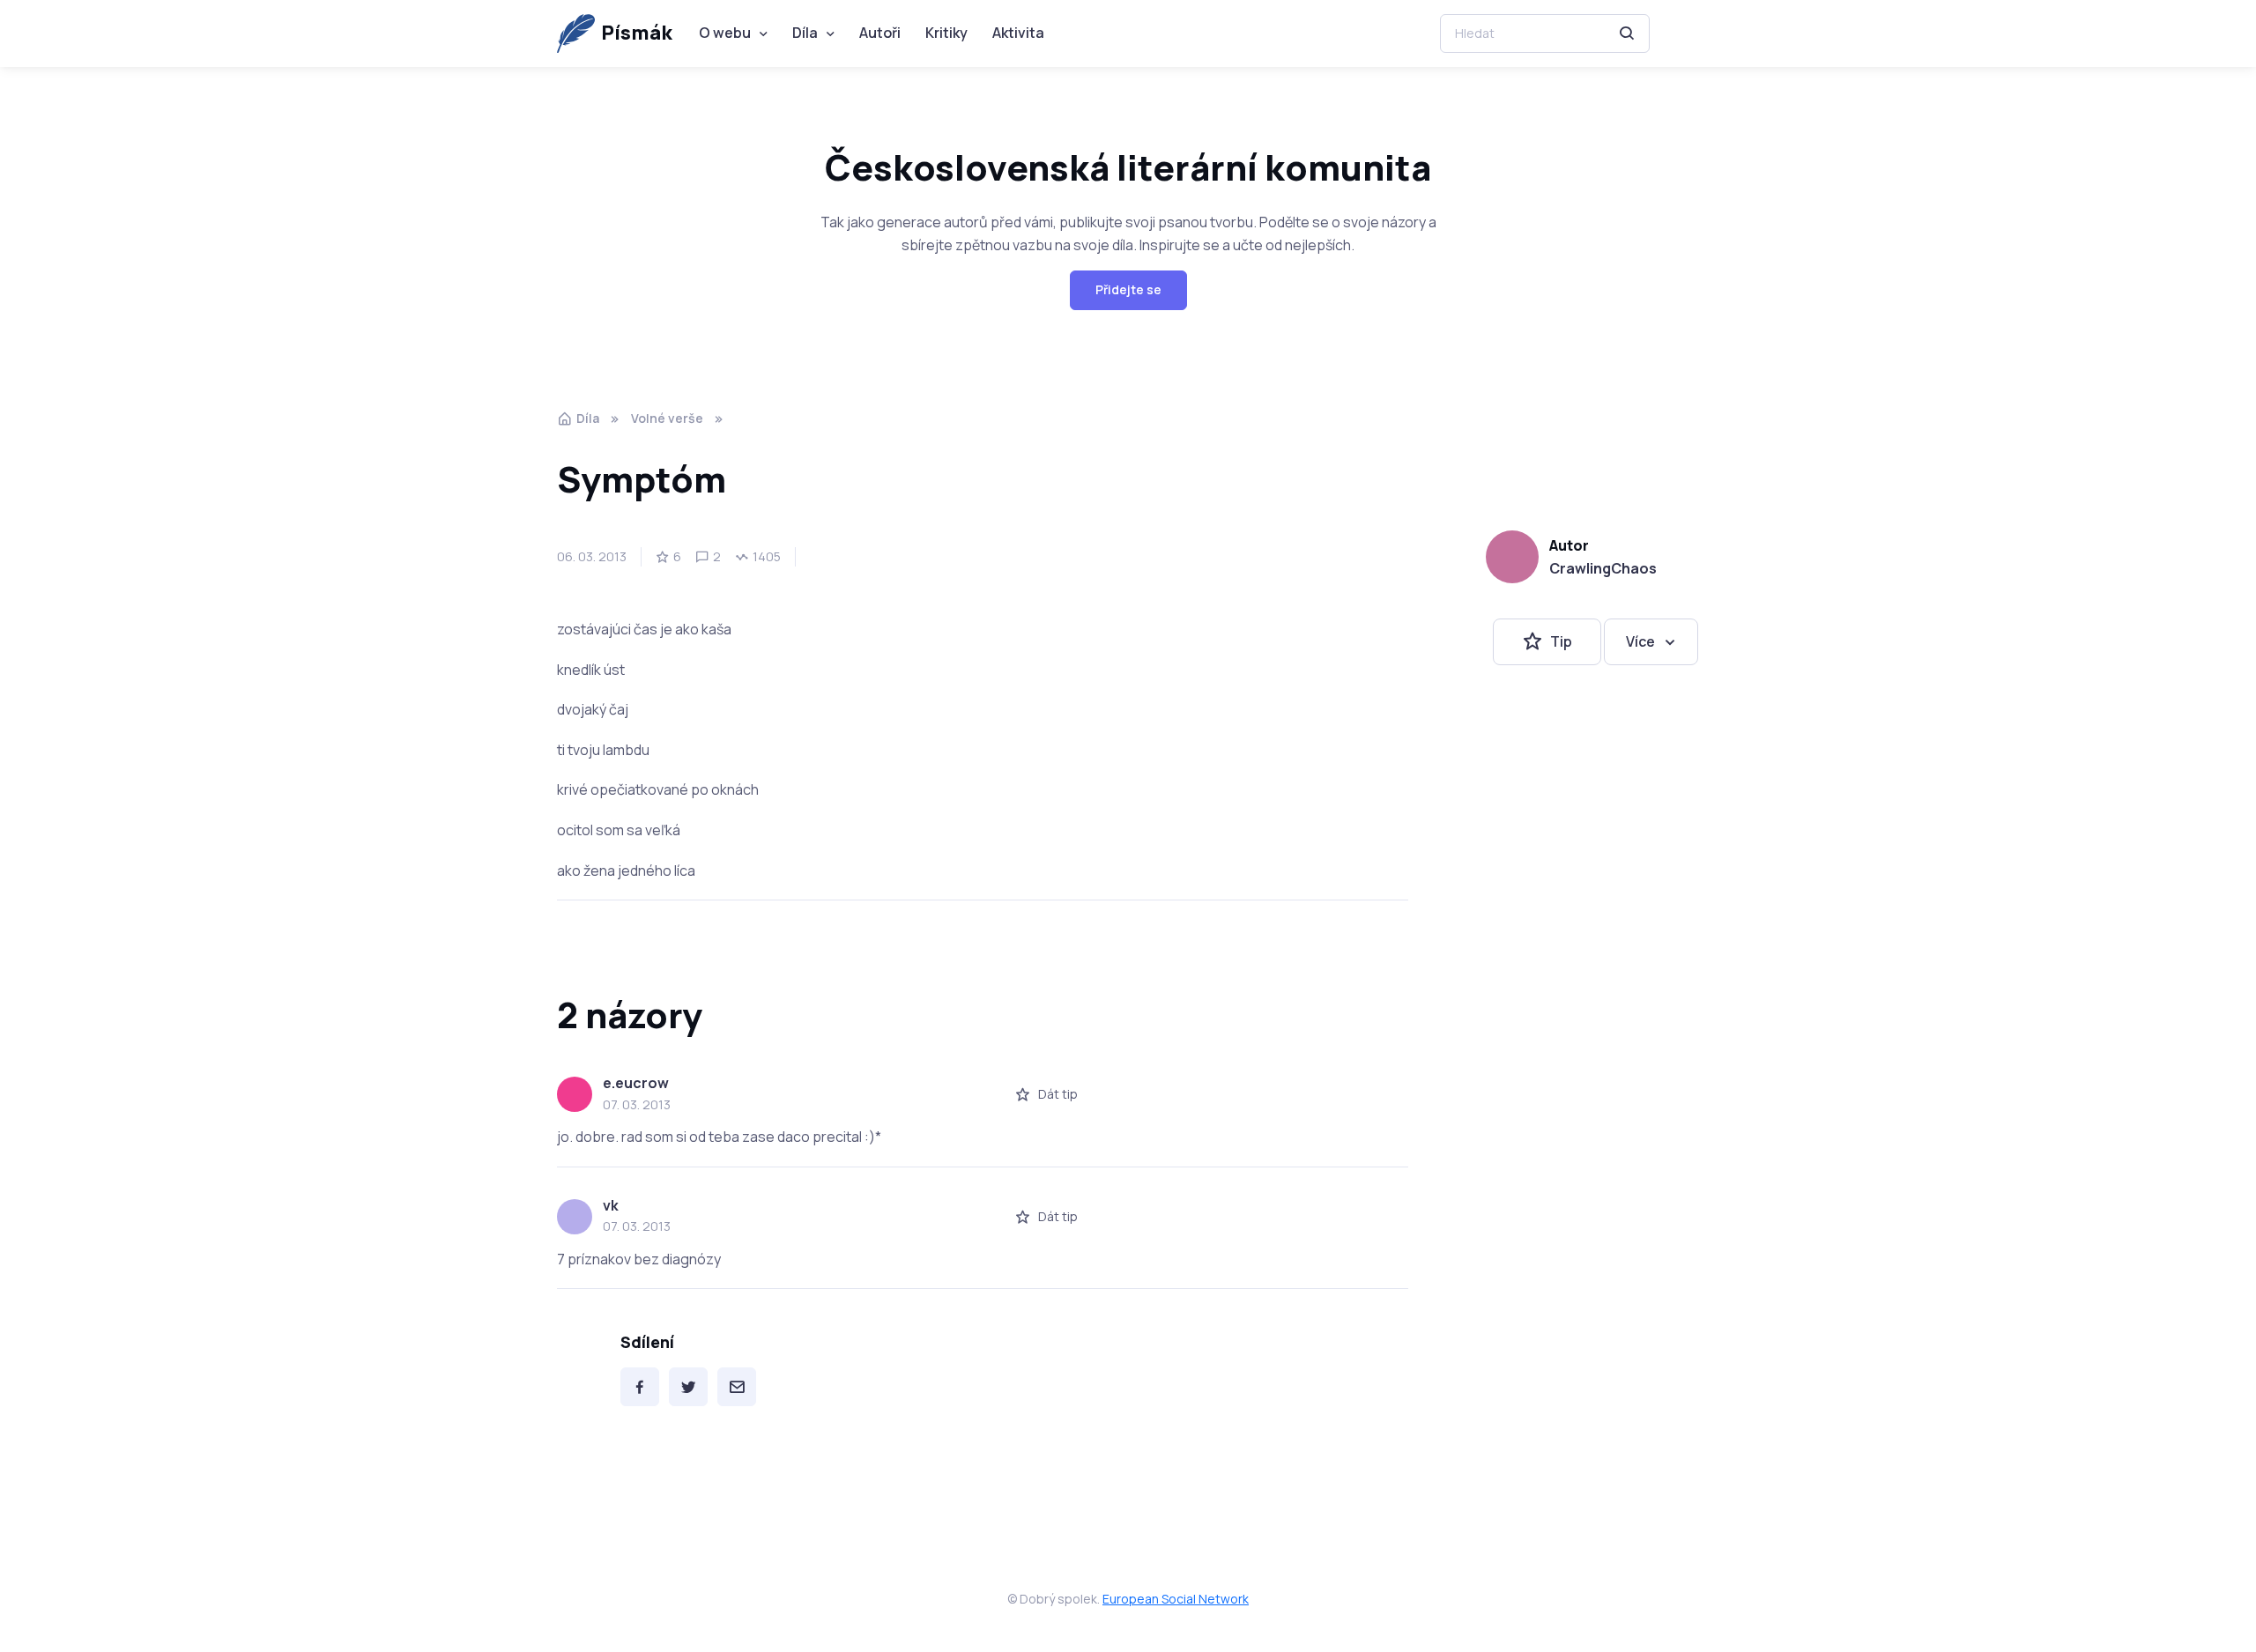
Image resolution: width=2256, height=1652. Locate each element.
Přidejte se (1128, 289)
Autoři (880, 33)
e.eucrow (636, 1083)
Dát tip (1058, 1094)
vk (611, 1205)
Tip (1561, 641)
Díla (805, 33)
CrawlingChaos (1603, 568)
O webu (725, 33)
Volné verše (667, 418)
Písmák (637, 33)
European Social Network (1176, 1599)
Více (1640, 641)
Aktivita (1018, 33)
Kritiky (946, 33)
